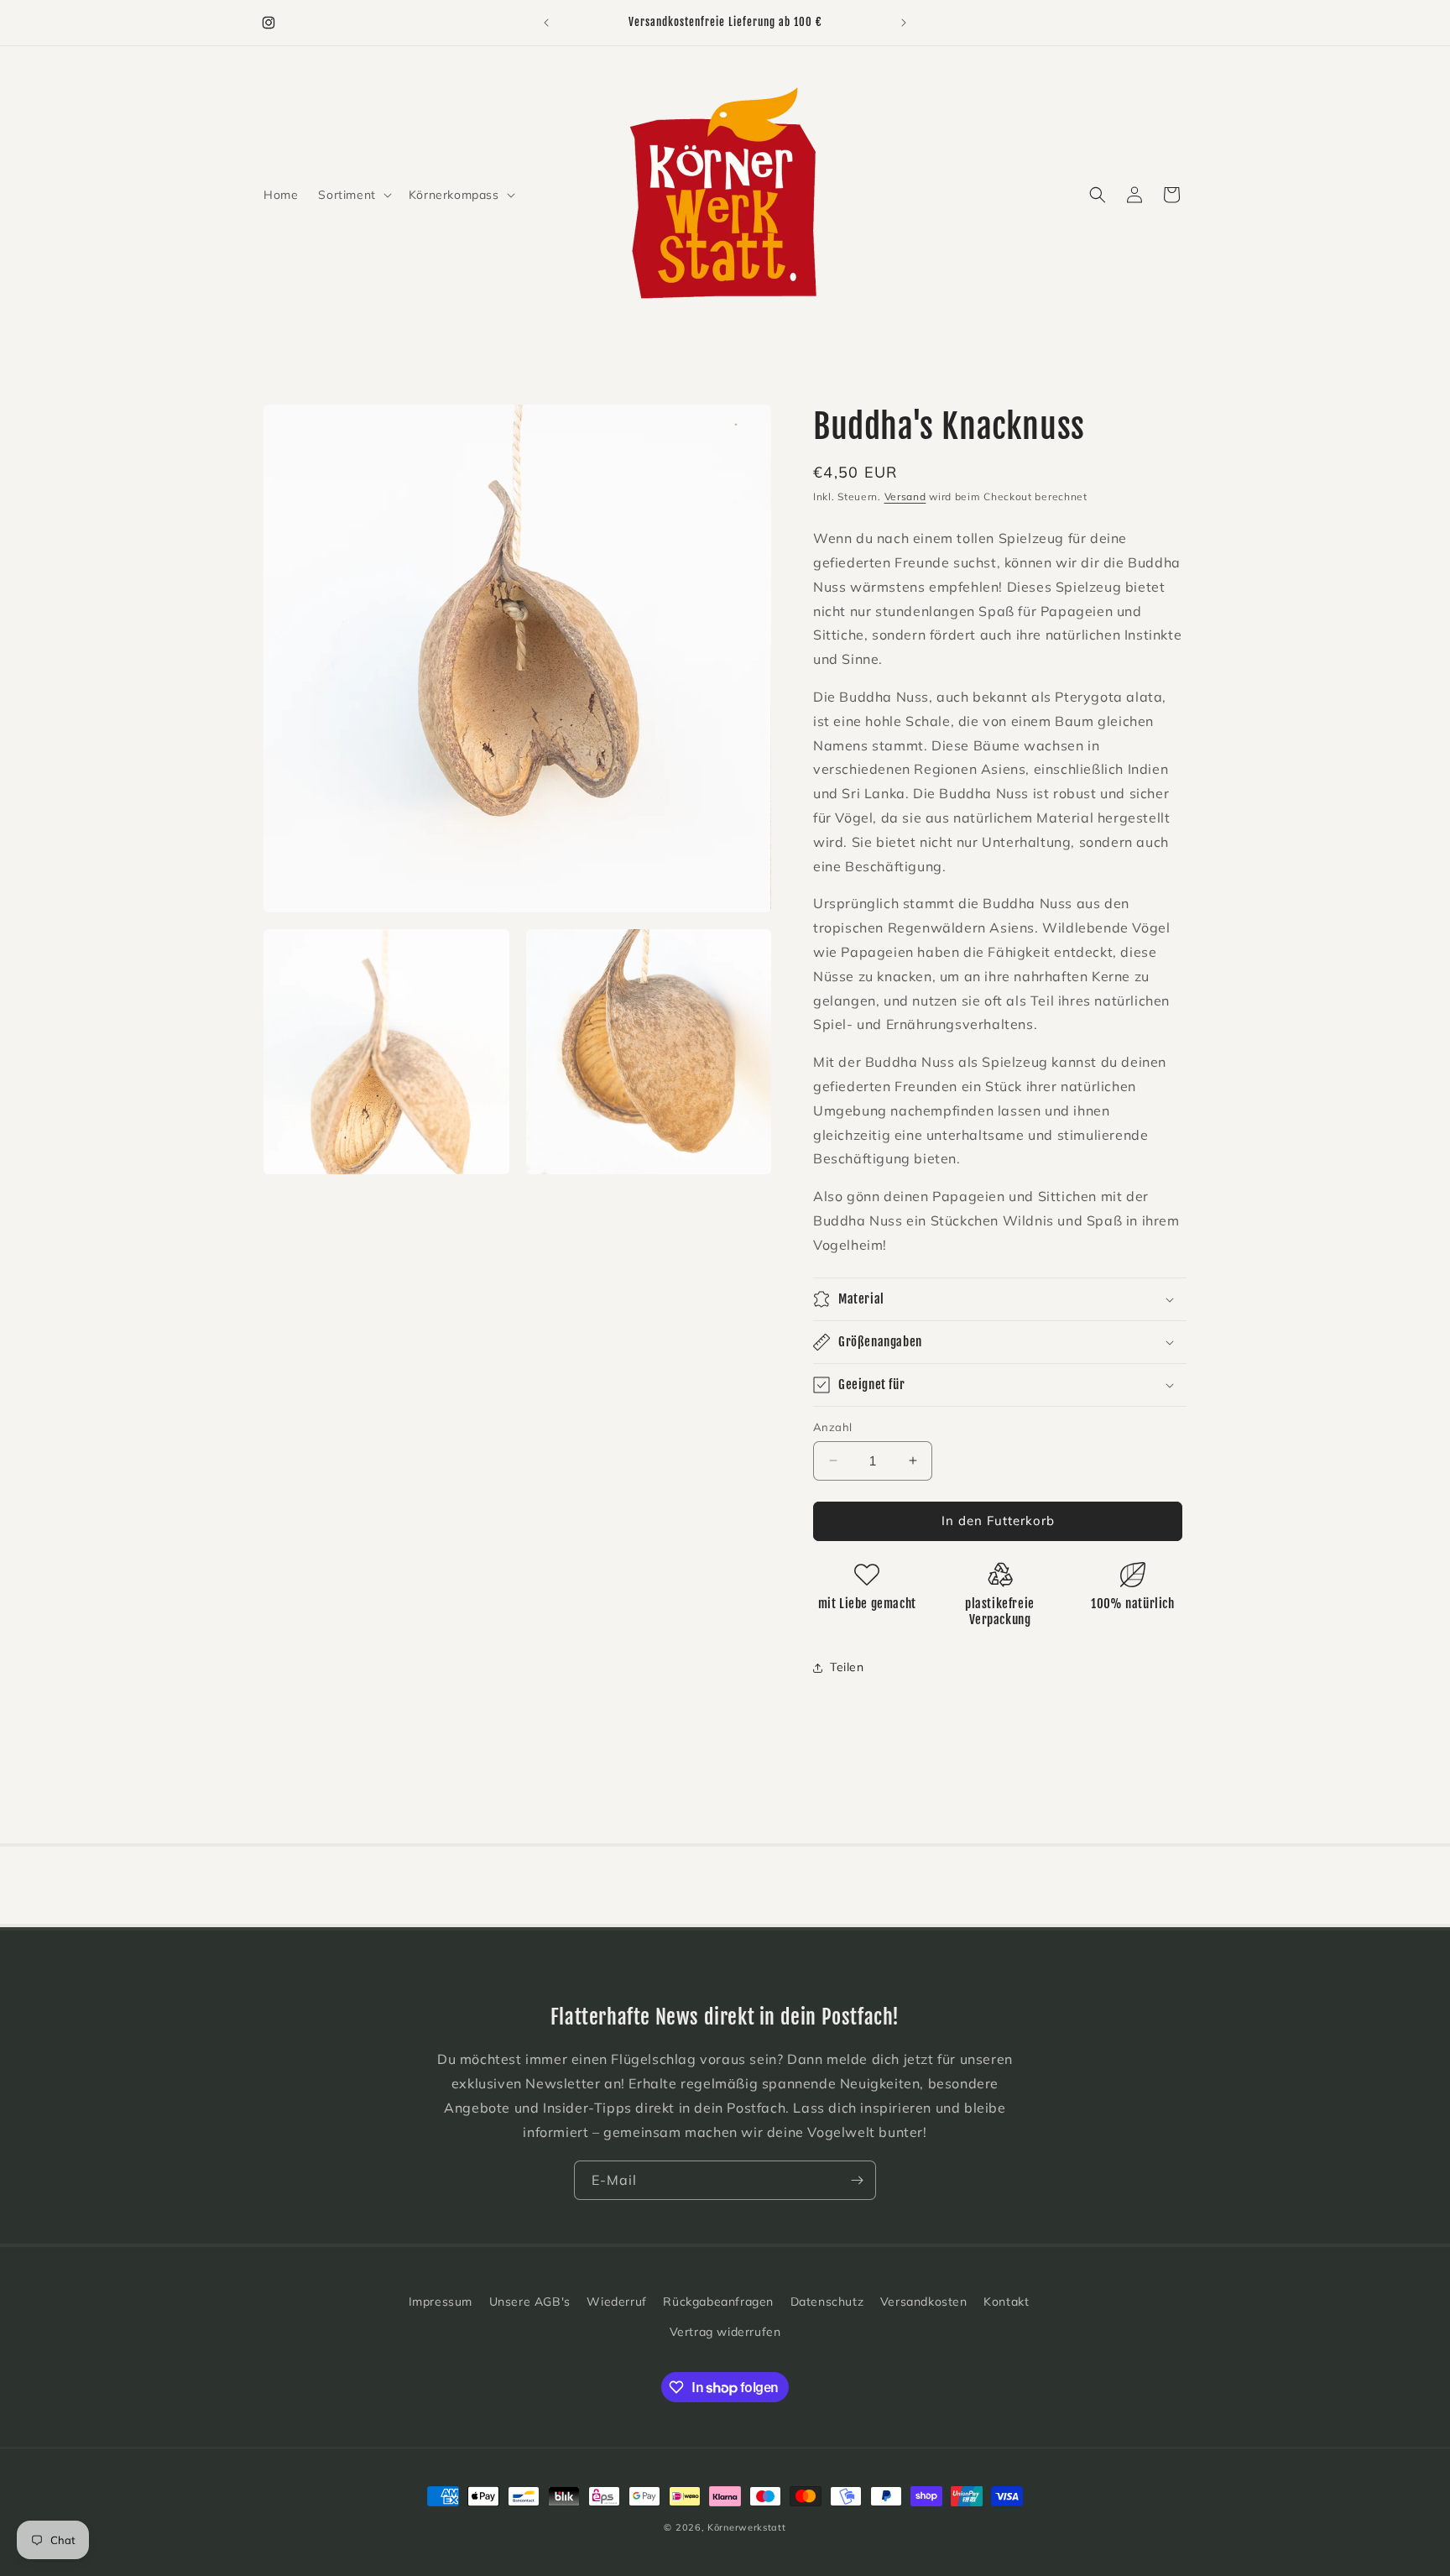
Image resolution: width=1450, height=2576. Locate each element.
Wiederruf (616, 2302)
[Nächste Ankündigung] (904, 23)
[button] (353, 195)
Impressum (441, 2302)
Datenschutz (827, 2302)
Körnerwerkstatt (747, 2527)
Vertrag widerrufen (725, 2332)
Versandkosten (924, 2302)
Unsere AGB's (530, 2302)
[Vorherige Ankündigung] (546, 23)
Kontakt (1006, 2302)
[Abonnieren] (857, 2180)
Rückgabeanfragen (718, 2302)
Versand (905, 496)
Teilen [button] (847, 1667)
